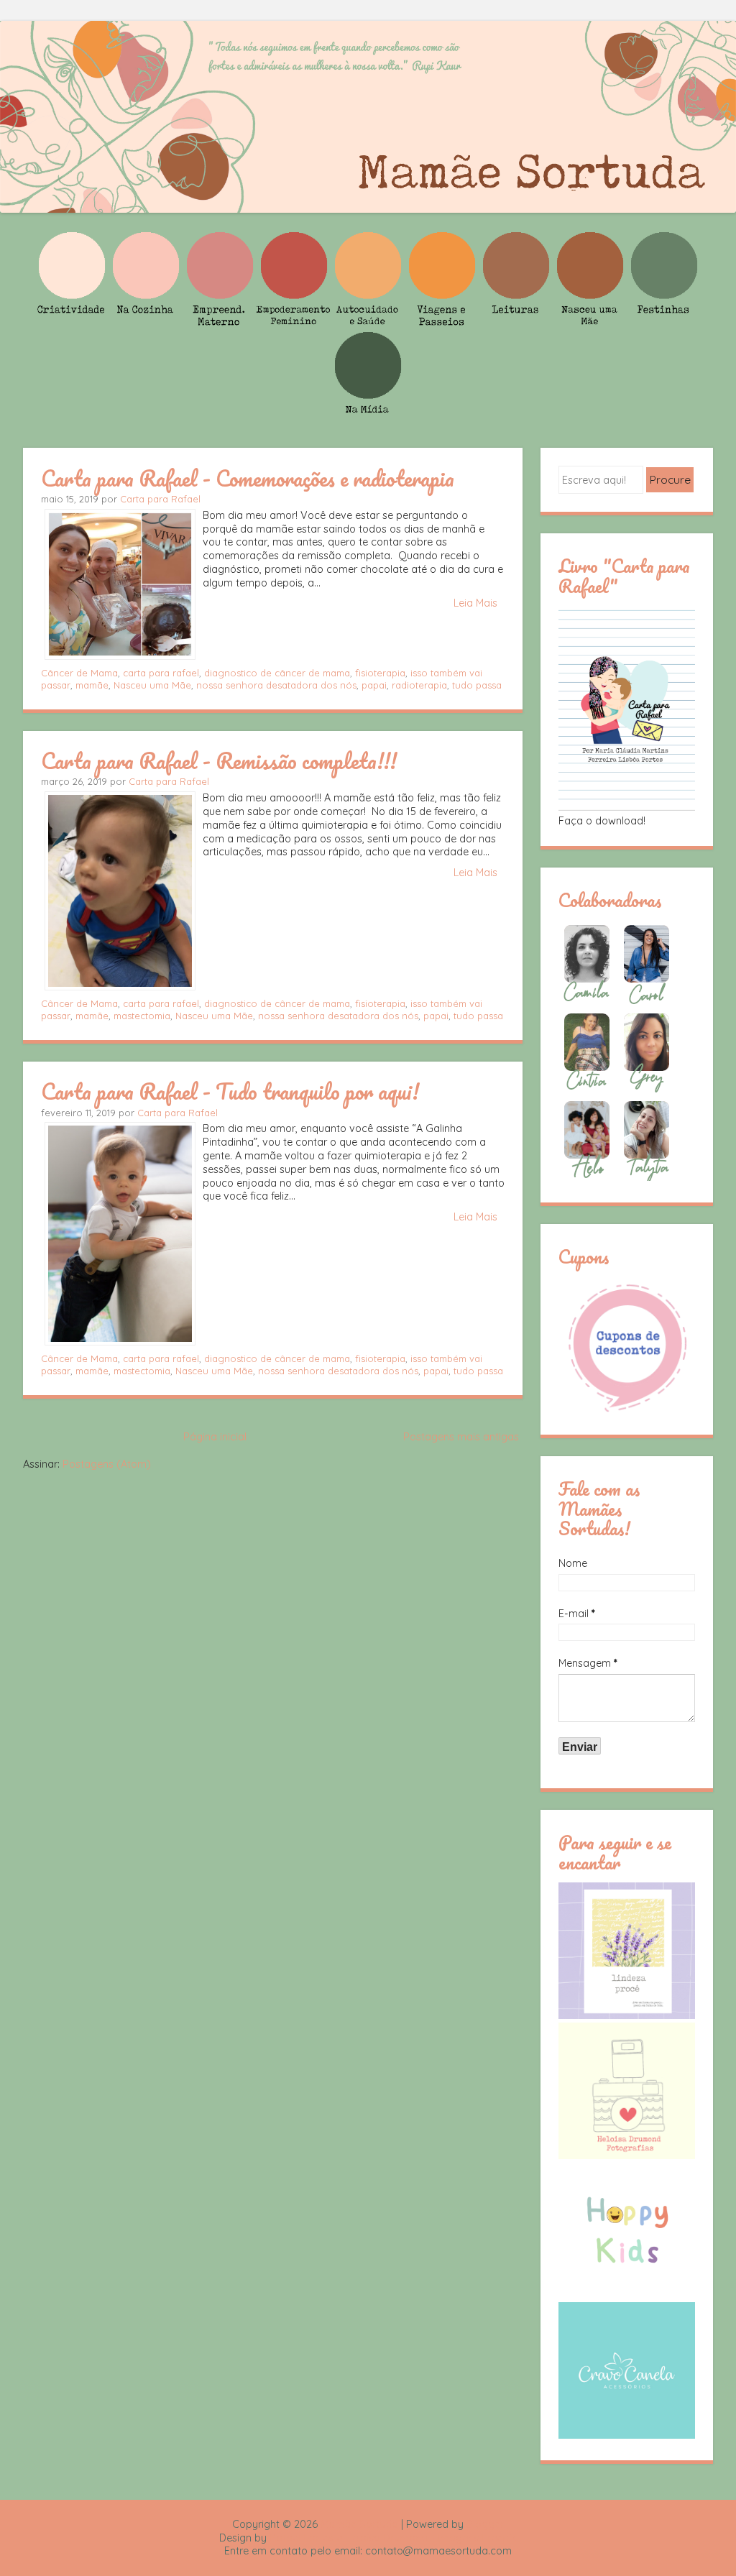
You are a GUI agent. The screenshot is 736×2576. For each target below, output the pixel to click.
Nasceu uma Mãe (152, 685)
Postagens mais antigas (461, 1437)
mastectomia (142, 1016)
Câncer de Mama (79, 673)
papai (374, 685)
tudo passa (477, 685)
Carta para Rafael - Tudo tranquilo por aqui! (230, 1091)
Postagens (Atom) (107, 1464)
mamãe (92, 685)
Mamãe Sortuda (359, 2524)
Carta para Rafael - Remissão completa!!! (219, 760)
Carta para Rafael (160, 499)
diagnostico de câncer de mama (277, 673)
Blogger (485, 2524)
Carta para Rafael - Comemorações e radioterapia (248, 478)
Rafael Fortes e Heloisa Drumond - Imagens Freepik (393, 2538)
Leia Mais (475, 603)
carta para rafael (161, 673)
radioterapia (419, 685)
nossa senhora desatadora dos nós (276, 685)
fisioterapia (380, 673)
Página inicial (215, 1437)
